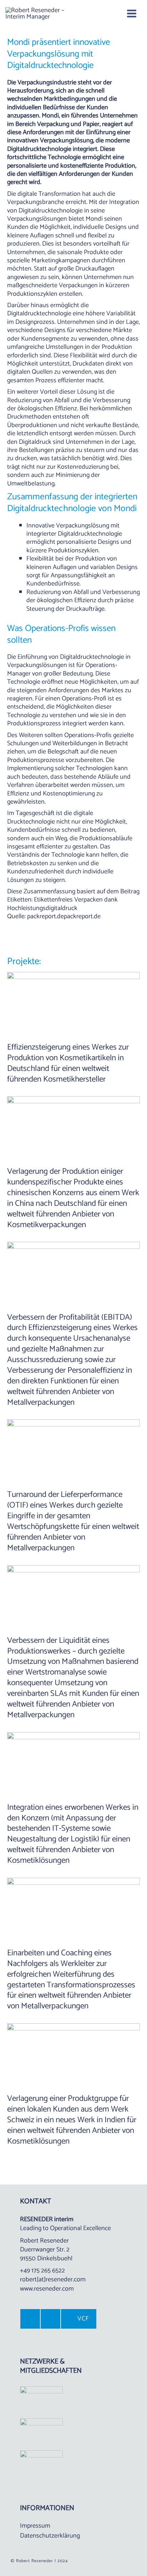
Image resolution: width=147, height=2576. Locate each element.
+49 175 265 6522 (42, 2271)
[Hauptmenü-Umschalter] (131, 14)
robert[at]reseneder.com (53, 2280)
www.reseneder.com (47, 2289)
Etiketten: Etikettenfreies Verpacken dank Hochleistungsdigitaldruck (62, 904)
